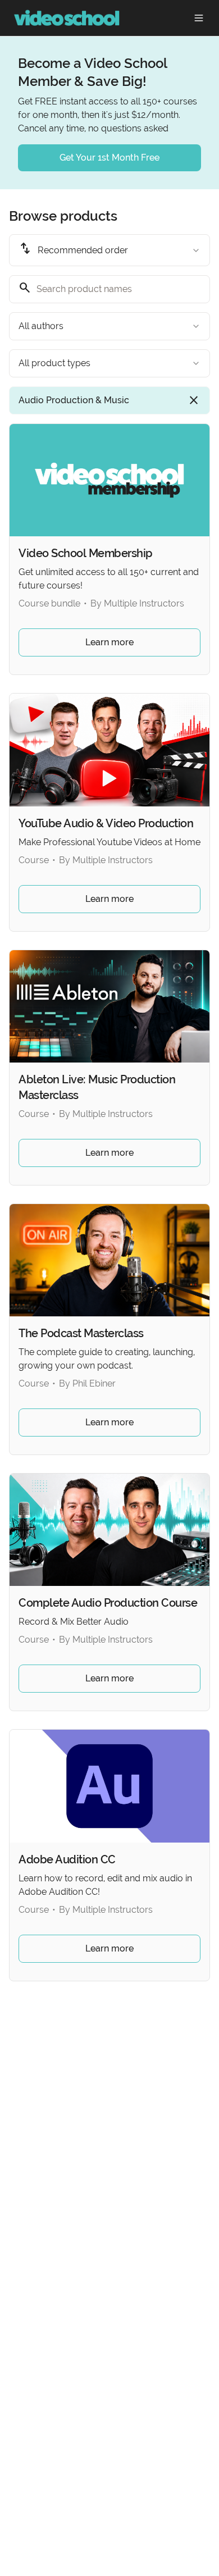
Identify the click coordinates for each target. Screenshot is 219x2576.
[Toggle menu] (199, 18)
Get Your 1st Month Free (109, 158)
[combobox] (109, 250)
